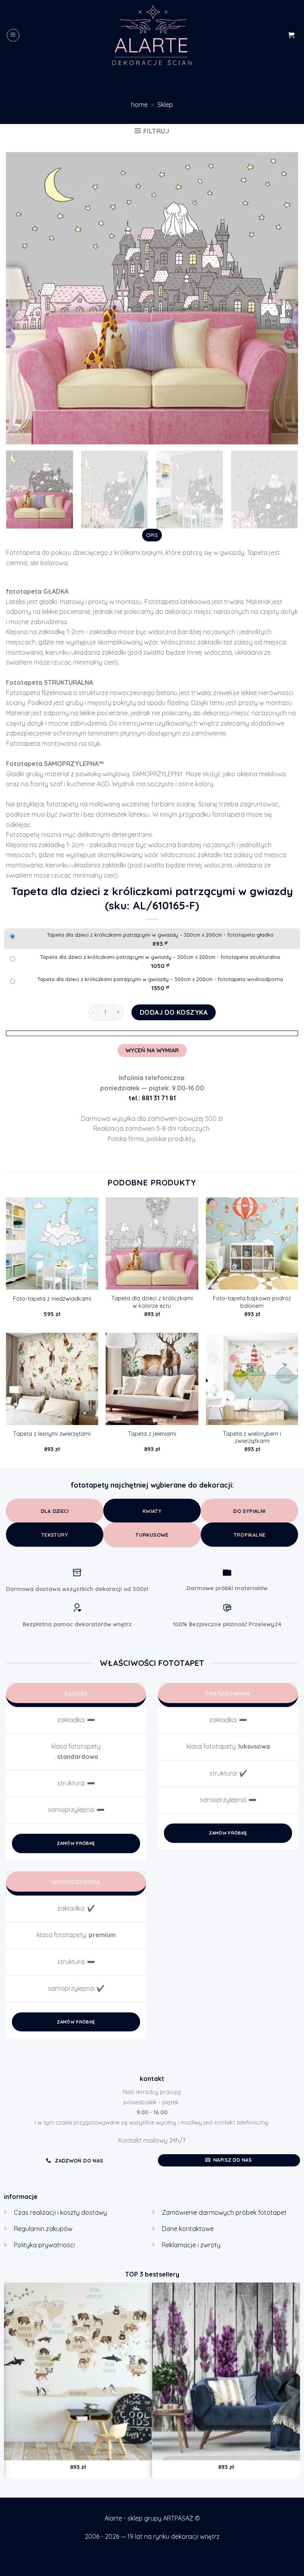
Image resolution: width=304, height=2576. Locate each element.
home (139, 105)
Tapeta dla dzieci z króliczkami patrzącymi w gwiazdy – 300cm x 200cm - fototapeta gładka (160, 935)
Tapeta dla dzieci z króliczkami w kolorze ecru (152, 1302)
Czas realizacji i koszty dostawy (60, 2212)
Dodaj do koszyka (174, 1012)
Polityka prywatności (44, 2245)
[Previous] (22, 298)
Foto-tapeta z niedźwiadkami (52, 1299)
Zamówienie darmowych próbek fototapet (224, 2212)
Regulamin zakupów (43, 2229)
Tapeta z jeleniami (152, 1434)
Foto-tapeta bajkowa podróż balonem (252, 1302)
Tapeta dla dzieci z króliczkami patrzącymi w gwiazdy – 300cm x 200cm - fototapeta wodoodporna (160, 979)
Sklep (165, 105)
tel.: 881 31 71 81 (152, 1098)
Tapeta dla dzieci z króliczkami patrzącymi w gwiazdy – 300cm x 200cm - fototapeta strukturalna (160, 957)
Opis (152, 535)
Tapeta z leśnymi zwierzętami (52, 1434)
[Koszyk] (291, 35)
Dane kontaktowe (188, 2229)
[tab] (152, 535)
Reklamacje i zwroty (191, 2245)
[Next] (282, 298)
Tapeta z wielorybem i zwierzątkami (252, 1438)
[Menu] (13, 35)
